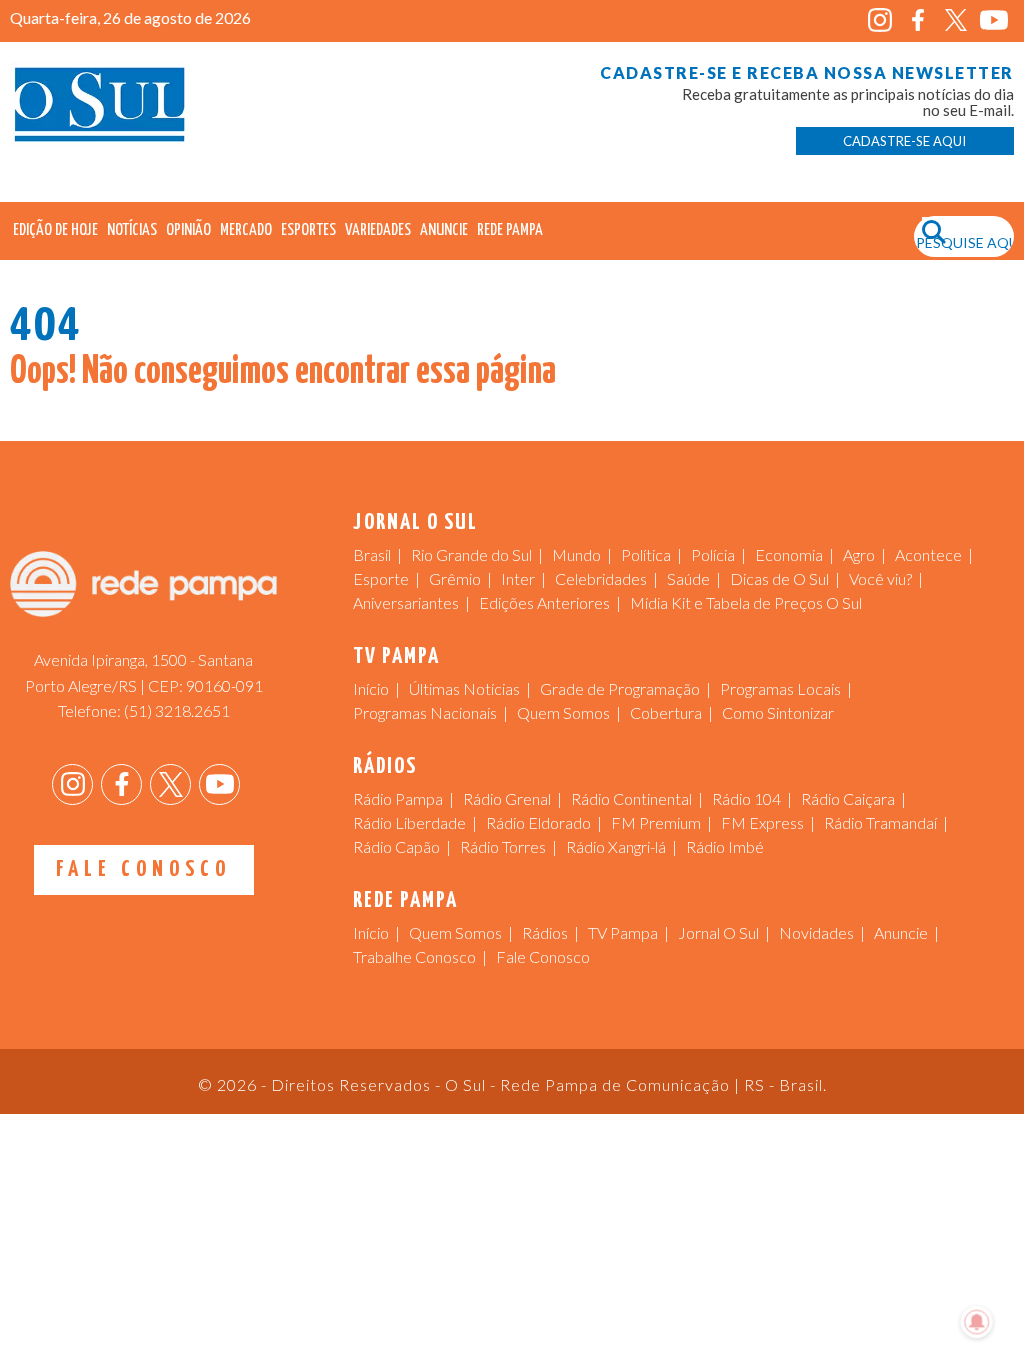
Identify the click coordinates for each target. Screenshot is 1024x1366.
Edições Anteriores (544, 602)
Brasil (372, 554)
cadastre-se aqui (904, 141)
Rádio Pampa (398, 798)
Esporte (381, 578)
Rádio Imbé (725, 846)
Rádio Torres (503, 846)
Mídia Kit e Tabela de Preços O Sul (746, 602)
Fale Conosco (143, 869)
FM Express (762, 822)
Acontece (928, 554)
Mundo (576, 554)
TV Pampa (623, 932)
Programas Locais (780, 688)
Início (371, 688)
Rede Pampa (510, 230)
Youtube (994, 20)
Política (646, 554)
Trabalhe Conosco (414, 956)
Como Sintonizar (778, 712)
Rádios (545, 932)
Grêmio (455, 578)
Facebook (918, 20)
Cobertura (666, 712)
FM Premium (656, 822)
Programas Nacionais (425, 712)
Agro (859, 554)
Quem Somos (563, 712)
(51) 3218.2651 (177, 710)
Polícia (713, 554)
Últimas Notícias (464, 688)
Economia (789, 554)
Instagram (880, 20)
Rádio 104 (746, 798)
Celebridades (601, 578)
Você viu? (880, 578)
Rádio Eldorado (538, 822)
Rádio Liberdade (409, 822)
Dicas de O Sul (779, 578)
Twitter (956, 20)
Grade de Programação (620, 688)
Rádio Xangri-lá (616, 846)
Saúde (688, 578)
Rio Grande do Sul (471, 554)
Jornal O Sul (100, 109)
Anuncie (444, 230)
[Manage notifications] (977, 1322)
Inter (518, 578)
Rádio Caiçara (848, 798)
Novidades (816, 932)
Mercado (246, 230)
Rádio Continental (631, 798)
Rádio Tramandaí (880, 822)
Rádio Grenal (507, 798)
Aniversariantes (406, 602)
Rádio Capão (396, 846)
